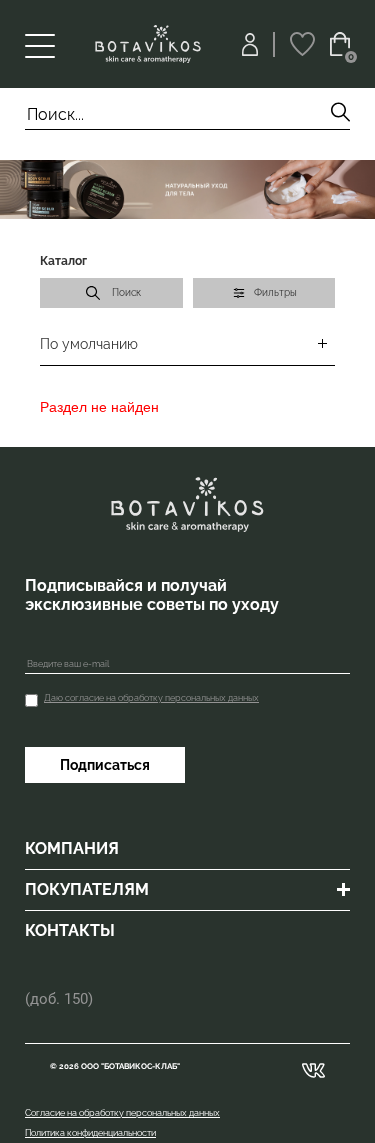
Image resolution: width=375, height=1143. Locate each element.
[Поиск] (340, 114)
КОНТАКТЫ (70, 930)
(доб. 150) (59, 999)
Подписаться (105, 765)
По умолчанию (89, 344)
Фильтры (275, 292)
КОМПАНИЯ (72, 848)
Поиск (126, 292)
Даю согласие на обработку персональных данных (151, 698)
